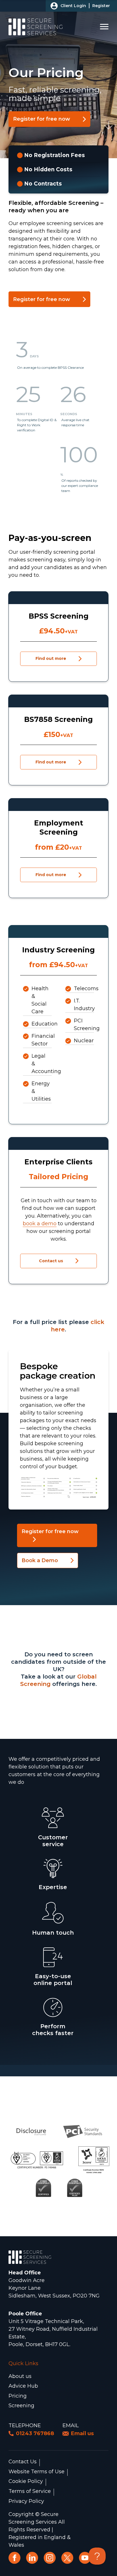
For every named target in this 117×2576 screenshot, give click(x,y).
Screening (21, 2406)
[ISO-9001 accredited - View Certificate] (37, 2160)
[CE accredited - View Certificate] (44, 2187)
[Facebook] (14, 2558)
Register (101, 6)
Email (71, 2425)
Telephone (25, 2425)
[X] (67, 2558)
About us (20, 2376)
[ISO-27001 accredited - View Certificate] (94, 2160)
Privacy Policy (26, 2501)
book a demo (40, 1224)
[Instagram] (50, 2558)
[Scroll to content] (108, 125)
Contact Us (23, 2462)
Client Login (73, 6)
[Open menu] (104, 27)
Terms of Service (30, 2491)
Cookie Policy (26, 2482)
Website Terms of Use (36, 2472)
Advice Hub (23, 2386)
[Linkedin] (32, 2558)
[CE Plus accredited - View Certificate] (75, 2187)
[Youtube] (85, 2558)
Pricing (18, 2396)
